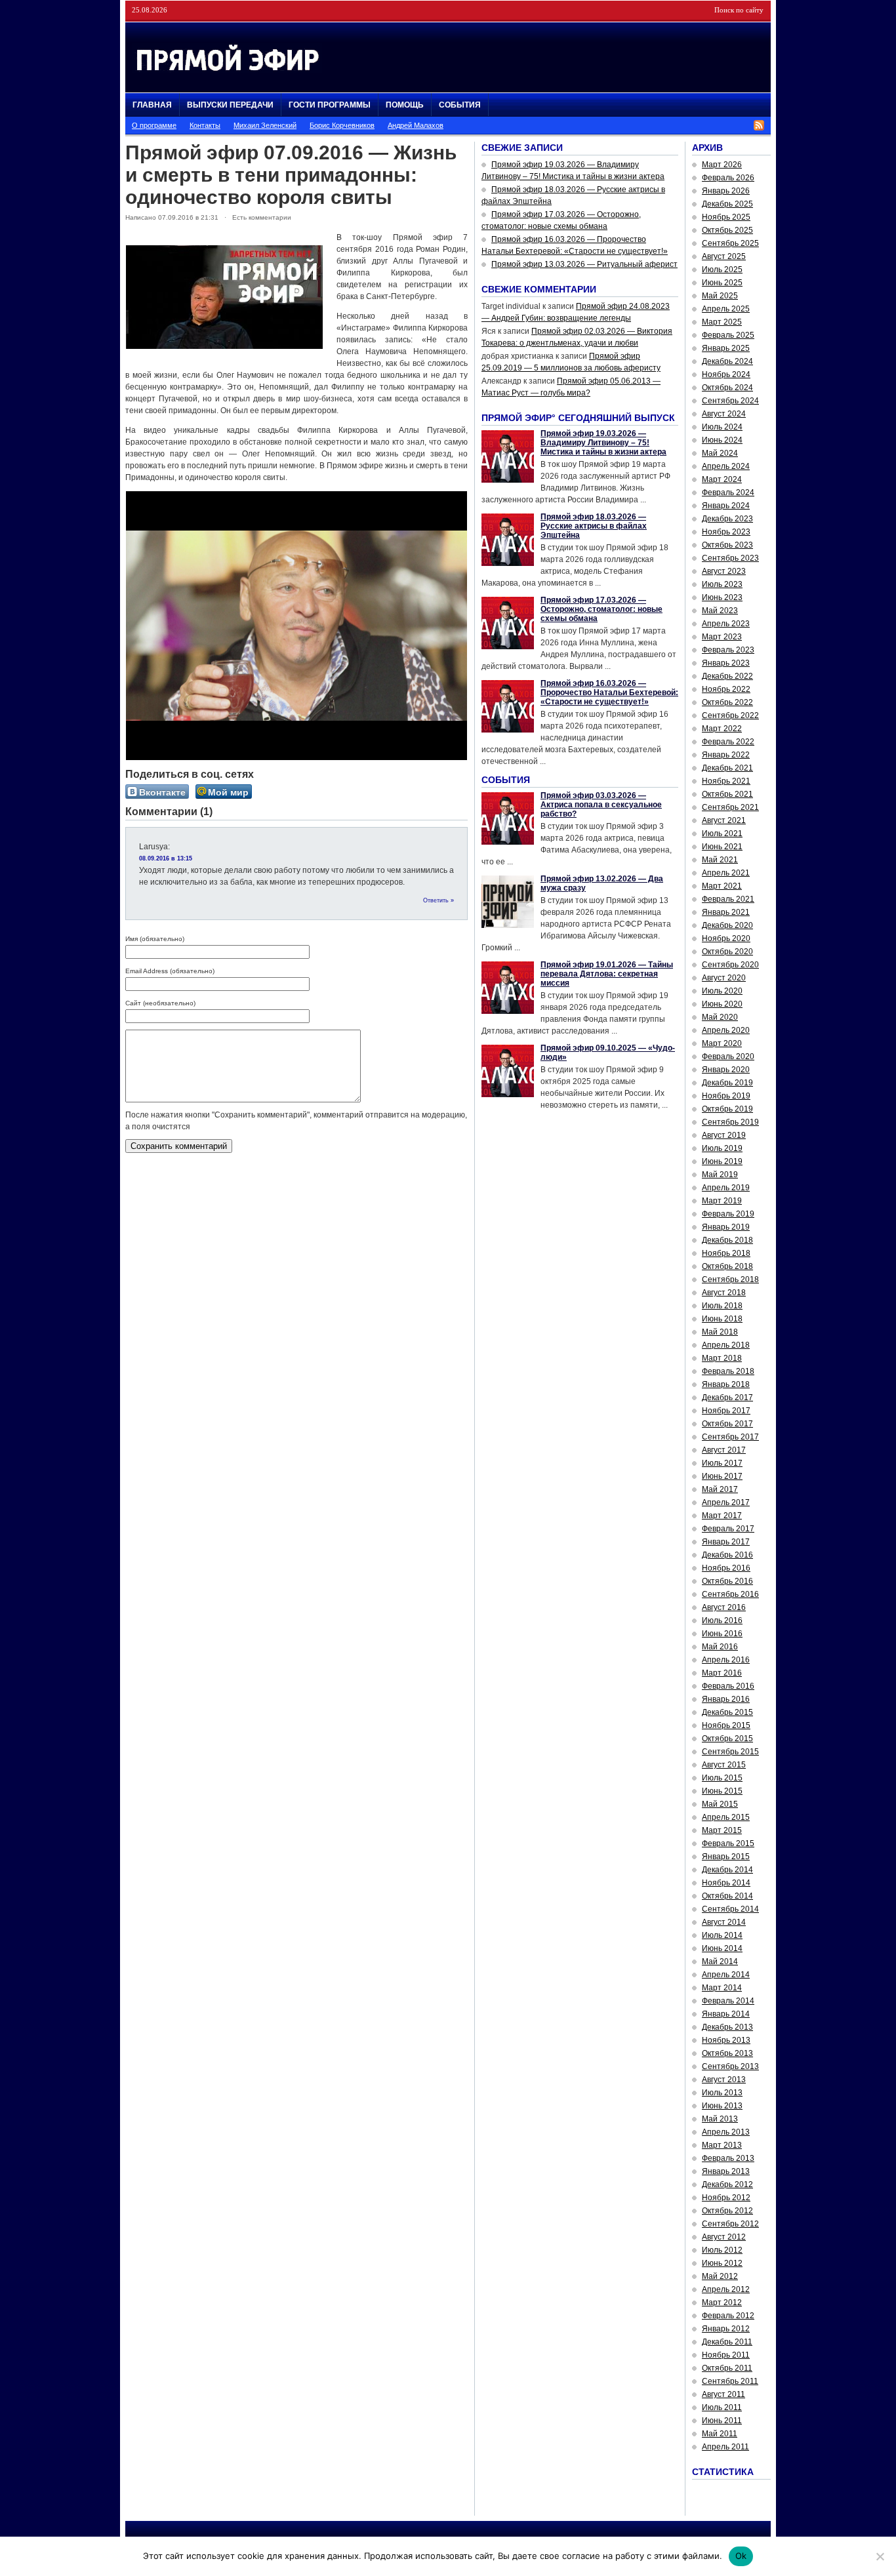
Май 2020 (720, 1017)
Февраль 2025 (728, 335)
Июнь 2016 (722, 1634)
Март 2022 (722, 729)
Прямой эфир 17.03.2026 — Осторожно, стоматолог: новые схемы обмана (601, 609)
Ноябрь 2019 (726, 1096)
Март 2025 (722, 322)
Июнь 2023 (722, 597)
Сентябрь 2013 (730, 2066)
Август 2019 (724, 1135)
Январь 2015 (726, 1857)
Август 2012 (724, 2237)
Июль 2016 (722, 1620)
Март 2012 (722, 2303)
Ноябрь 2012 (726, 2198)
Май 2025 (720, 296)
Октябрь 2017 (727, 1424)
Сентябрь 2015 (730, 1752)
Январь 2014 (726, 2014)
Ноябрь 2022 (726, 689)
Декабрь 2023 (727, 519)
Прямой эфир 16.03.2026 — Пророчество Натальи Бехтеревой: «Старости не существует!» (609, 693)
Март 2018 (722, 1358)
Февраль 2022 (728, 742)
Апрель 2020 (726, 1030)
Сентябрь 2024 (730, 401)
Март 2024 (722, 479)
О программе (154, 125)
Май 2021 (720, 860)
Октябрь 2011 (727, 2368)
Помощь (405, 105)
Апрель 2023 (726, 624)
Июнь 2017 (722, 1476)
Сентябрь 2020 (730, 965)
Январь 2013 (726, 2171)
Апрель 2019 (726, 1188)
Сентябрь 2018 (730, 1279)
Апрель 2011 (725, 2447)
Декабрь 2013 (727, 2027)
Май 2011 (720, 2434)
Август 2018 (724, 1293)
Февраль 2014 (728, 2001)
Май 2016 (720, 1647)
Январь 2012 (726, 2329)
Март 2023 (722, 637)
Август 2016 (724, 1607)
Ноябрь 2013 (726, 2040)
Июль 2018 (722, 1306)
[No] (880, 2556)
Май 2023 (720, 611)
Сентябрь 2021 (730, 807)
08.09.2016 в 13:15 (166, 858)
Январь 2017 (726, 1542)
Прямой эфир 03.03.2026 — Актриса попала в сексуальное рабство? (601, 805)
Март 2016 (722, 1673)
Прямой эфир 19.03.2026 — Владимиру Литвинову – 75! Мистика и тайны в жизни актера (603, 443)
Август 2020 (724, 978)
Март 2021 (722, 886)
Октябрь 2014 (727, 1896)
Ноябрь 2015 (726, 1725)
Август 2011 (723, 2394)
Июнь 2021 (722, 847)
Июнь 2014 (722, 1948)
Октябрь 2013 (727, 2053)
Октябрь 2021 (727, 794)
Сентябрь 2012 (730, 2224)
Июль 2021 (722, 834)
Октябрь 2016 (727, 1581)
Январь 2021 (726, 912)
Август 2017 (724, 1450)
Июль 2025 (722, 270)
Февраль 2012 (728, 2316)
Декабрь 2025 (727, 204)
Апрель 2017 (726, 1502)
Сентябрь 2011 (730, 2381)
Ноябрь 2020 (726, 938)
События (460, 105)
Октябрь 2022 (727, 702)
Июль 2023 (722, 584)
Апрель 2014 (726, 1975)
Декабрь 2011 (727, 2342)
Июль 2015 (722, 1778)
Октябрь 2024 (727, 388)
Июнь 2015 (722, 1791)
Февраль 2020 (728, 1057)
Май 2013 (720, 2119)
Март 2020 (722, 1043)
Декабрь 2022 (727, 676)
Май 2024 (720, 453)
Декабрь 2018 (727, 1240)
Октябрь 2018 (727, 1266)
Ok (741, 2556)
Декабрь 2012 (727, 2184)
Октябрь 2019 (727, 1109)
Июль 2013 (722, 2093)
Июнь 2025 (722, 283)
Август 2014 (724, 1922)
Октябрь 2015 (727, 1739)
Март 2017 (722, 1516)
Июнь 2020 (722, 1004)
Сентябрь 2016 (730, 1594)
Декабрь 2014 (727, 1870)
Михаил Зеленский (265, 125)
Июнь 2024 (722, 440)
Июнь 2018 (722, 1319)
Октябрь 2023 (727, 545)
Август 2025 (724, 256)
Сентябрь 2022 (730, 715)
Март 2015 (722, 1830)
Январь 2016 (726, 1699)
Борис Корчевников (342, 125)
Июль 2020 (722, 991)
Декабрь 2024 (727, 361)
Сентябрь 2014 (730, 1909)
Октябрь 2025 (727, 230)
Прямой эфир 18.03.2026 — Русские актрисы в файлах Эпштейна (594, 526)
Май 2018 (720, 1332)
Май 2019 (720, 1175)
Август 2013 (724, 2080)
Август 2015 (724, 1765)
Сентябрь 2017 (730, 1437)
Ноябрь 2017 (726, 1411)
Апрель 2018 (726, 1345)
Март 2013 (722, 2145)
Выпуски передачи (230, 105)
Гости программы (330, 105)
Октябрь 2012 (727, 2211)
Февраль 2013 (728, 2158)
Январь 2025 (726, 348)
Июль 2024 (722, 427)
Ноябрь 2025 (726, 217)
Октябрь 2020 (727, 952)
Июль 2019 (722, 1148)
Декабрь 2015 (727, 1712)
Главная (152, 105)
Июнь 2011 (722, 2421)
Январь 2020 (726, 1070)
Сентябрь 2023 (730, 558)
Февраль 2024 (728, 493)
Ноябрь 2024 (726, 374)
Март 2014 (722, 1988)
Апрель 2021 (726, 873)
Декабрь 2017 (727, 1398)
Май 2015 (720, 1804)
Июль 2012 (722, 2250)
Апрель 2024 (726, 466)
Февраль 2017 (728, 1529)
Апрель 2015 (726, 1817)
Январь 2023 (726, 663)
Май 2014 (720, 1962)
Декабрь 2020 (727, 925)
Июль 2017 (722, 1463)
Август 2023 (724, 571)
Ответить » (438, 900)
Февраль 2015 (728, 1843)
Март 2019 (722, 1201)
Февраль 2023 (728, 650)
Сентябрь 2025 (730, 243)
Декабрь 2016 (727, 1555)
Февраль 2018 (728, 1371)
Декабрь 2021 (727, 768)
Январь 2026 (726, 191)
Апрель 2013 (726, 2132)
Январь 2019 (726, 1227)
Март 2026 (722, 165)
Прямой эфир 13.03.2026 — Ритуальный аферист (584, 264)
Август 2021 (724, 820)
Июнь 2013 (722, 2106)
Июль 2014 (722, 1935)
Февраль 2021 (728, 899)
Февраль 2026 (728, 178)
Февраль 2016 (728, 1686)
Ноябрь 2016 (726, 1568)
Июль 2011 (722, 2407)
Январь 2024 (726, 506)
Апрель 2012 (726, 2289)
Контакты (205, 125)
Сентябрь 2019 (730, 1122)
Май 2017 (720, 1489)
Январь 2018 (726, 1384)
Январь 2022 (726, 755)
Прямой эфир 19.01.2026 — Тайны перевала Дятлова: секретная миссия (607, 974)
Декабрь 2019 (727, 1083)
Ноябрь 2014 (726, 1883)
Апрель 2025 (726, 309)
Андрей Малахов (416, 125)
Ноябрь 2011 (726, 2355)
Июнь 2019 (722, 1161)
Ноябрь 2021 (726, 781)
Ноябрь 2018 (726, 1253)
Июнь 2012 (722, 2263)
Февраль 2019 (728, 1214)
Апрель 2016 (726, 1660)
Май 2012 (720, 2276)
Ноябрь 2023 (726, 532)
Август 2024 (724, 414)
